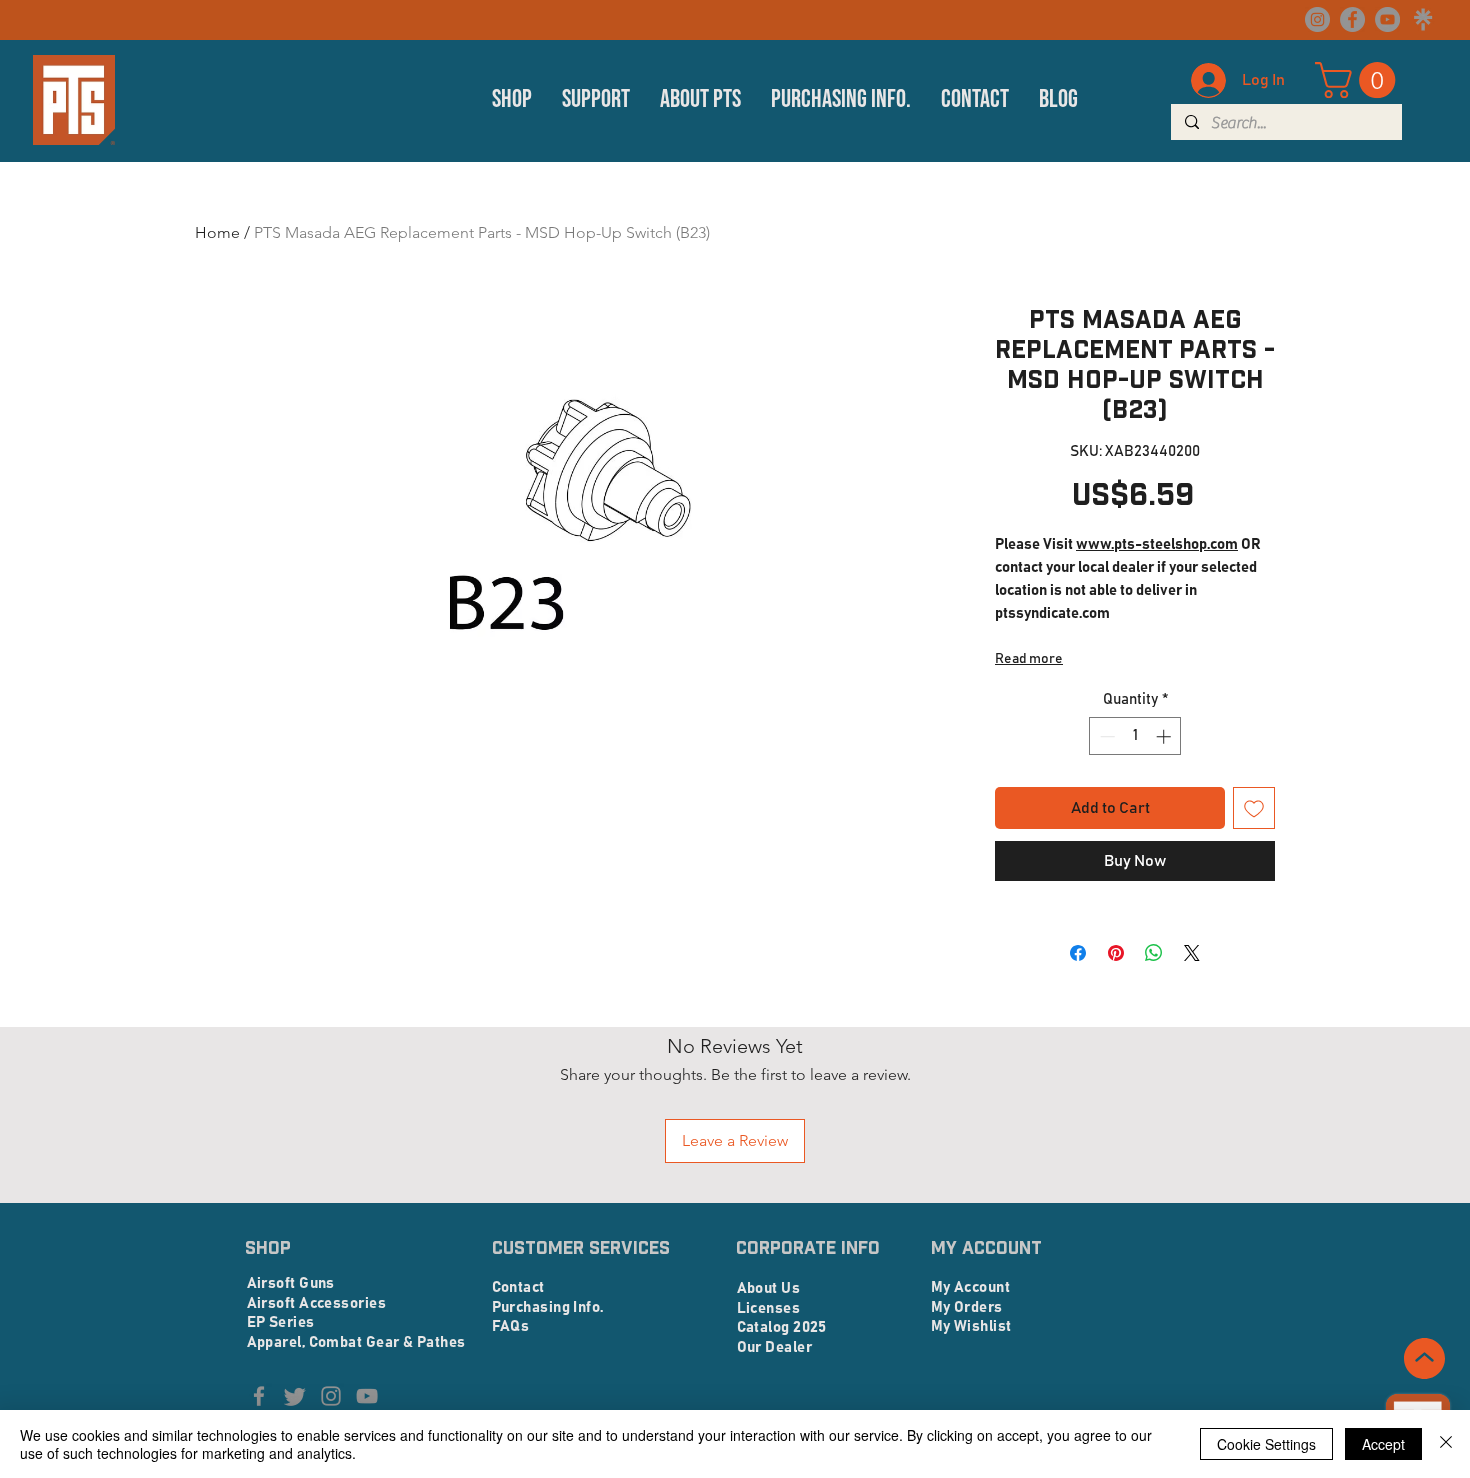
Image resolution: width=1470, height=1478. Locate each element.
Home (217, 232)
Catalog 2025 (782, 1327)
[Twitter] (295, 1396)
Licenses (769, 1308)
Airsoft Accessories (317, 1303)
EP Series (281, 1322)
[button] (512, 100)
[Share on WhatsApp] (1154, 953)
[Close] (1446, 1444)
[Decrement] (1105, 736)
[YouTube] (1387, 19)
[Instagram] (1317, 19)
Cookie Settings (1266, 1444)
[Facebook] (1352, 19)
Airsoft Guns (291, 1283)
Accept (1383, 1444)
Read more (1029, 659)
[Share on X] (1192, 953)
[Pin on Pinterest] (1116, 953)
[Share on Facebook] (1078, 953)
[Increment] (1165, 736)
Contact (518, 1287)
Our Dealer (775, 1347)
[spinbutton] (1135, 736)
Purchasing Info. (548, 1307)
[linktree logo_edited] (1422, 19)
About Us (769, 1288)
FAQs (511, 1326)
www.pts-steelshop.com (1157, 544)
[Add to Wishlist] (1254, 808)
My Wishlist (971, 1326)
